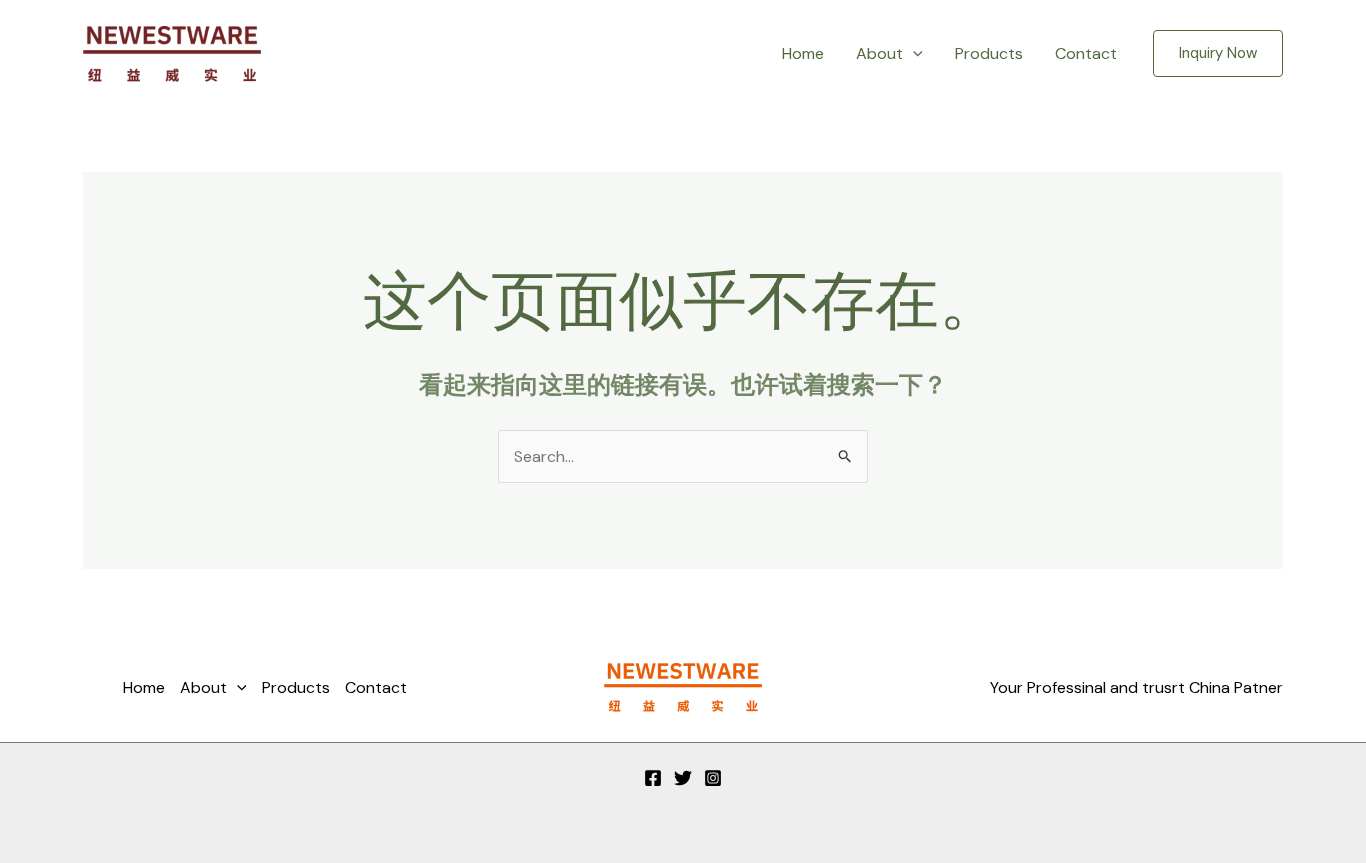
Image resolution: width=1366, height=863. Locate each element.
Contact (1086, 53)
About (879, 53)
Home (803, 53)
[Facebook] (653, 778)
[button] (913, 54)
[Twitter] (683, 778)
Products (989, 53)
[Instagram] (713, 778)
